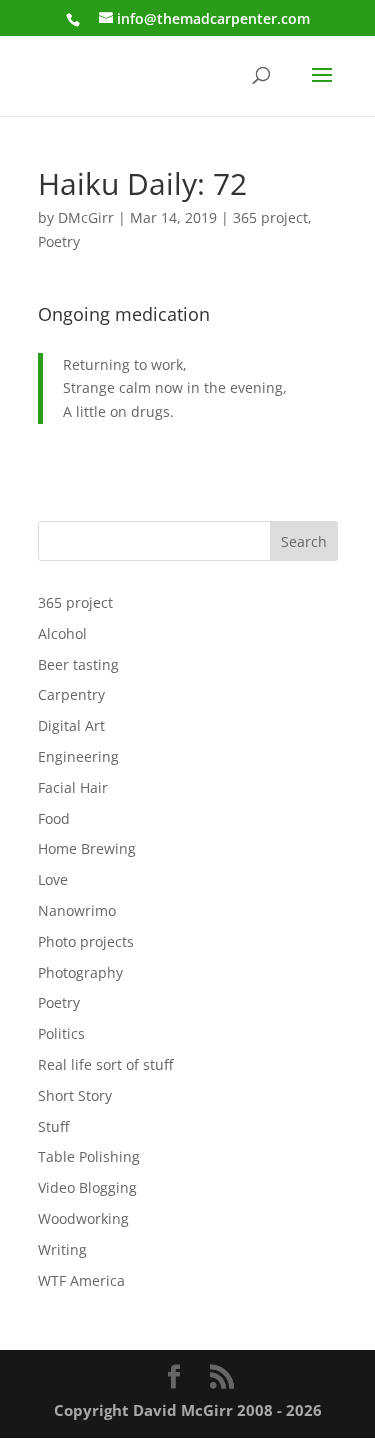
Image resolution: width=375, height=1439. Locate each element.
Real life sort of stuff (105, 1064)
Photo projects (86, 941)
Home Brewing (87, 848)
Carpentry (71, 694)
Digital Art (71, 725)
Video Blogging (87, 1187)
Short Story (75, 1095)
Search (304, 541)
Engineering (78, 756)
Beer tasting (78, 664)
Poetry (59, 241)
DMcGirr (86, 217)
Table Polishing (89, 1156)
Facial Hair (73, 787)
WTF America (81, 1280)
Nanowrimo (77, 910)
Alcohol (62, 633)
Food (54, 818)
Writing (62, 1249)
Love (53, 879)
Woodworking (83, 1218)
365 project (270, 217)
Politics (61, 1033)
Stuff (53, 1126)
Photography (80, 972)
